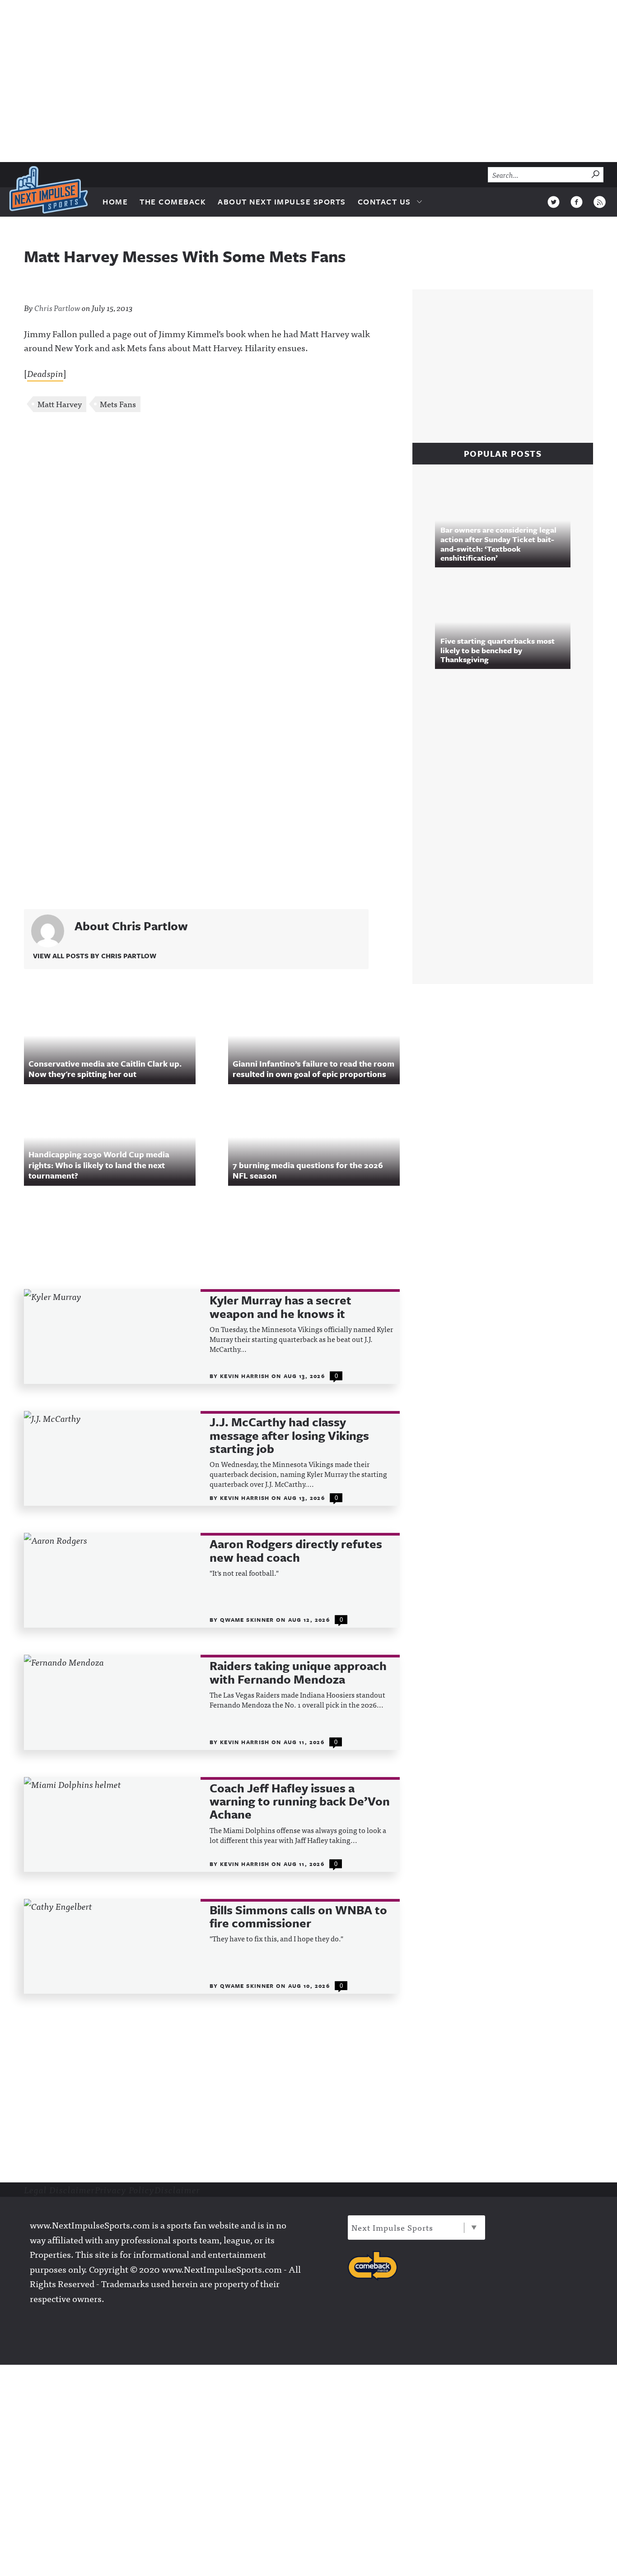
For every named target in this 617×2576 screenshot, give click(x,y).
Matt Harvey (60, 404)
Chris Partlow (57, 308)
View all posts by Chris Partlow (95, 956)
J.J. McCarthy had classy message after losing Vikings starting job (289, 1435)
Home (115, 202)
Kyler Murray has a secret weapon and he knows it (280, 1307)
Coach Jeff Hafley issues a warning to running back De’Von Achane (300, 1801)
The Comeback (173, 202)
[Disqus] (212, 539)
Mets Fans (118, 404)
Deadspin (45, 373)
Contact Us (384, 202)
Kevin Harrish (246, 1376)
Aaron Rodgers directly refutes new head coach (296, 1551)
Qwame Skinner (248, 1620)
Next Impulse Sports (392, 2227)
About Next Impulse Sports (282, 202)
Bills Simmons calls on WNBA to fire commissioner (298, 1917)
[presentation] (112, 1337)
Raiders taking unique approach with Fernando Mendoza (298, 1673)
